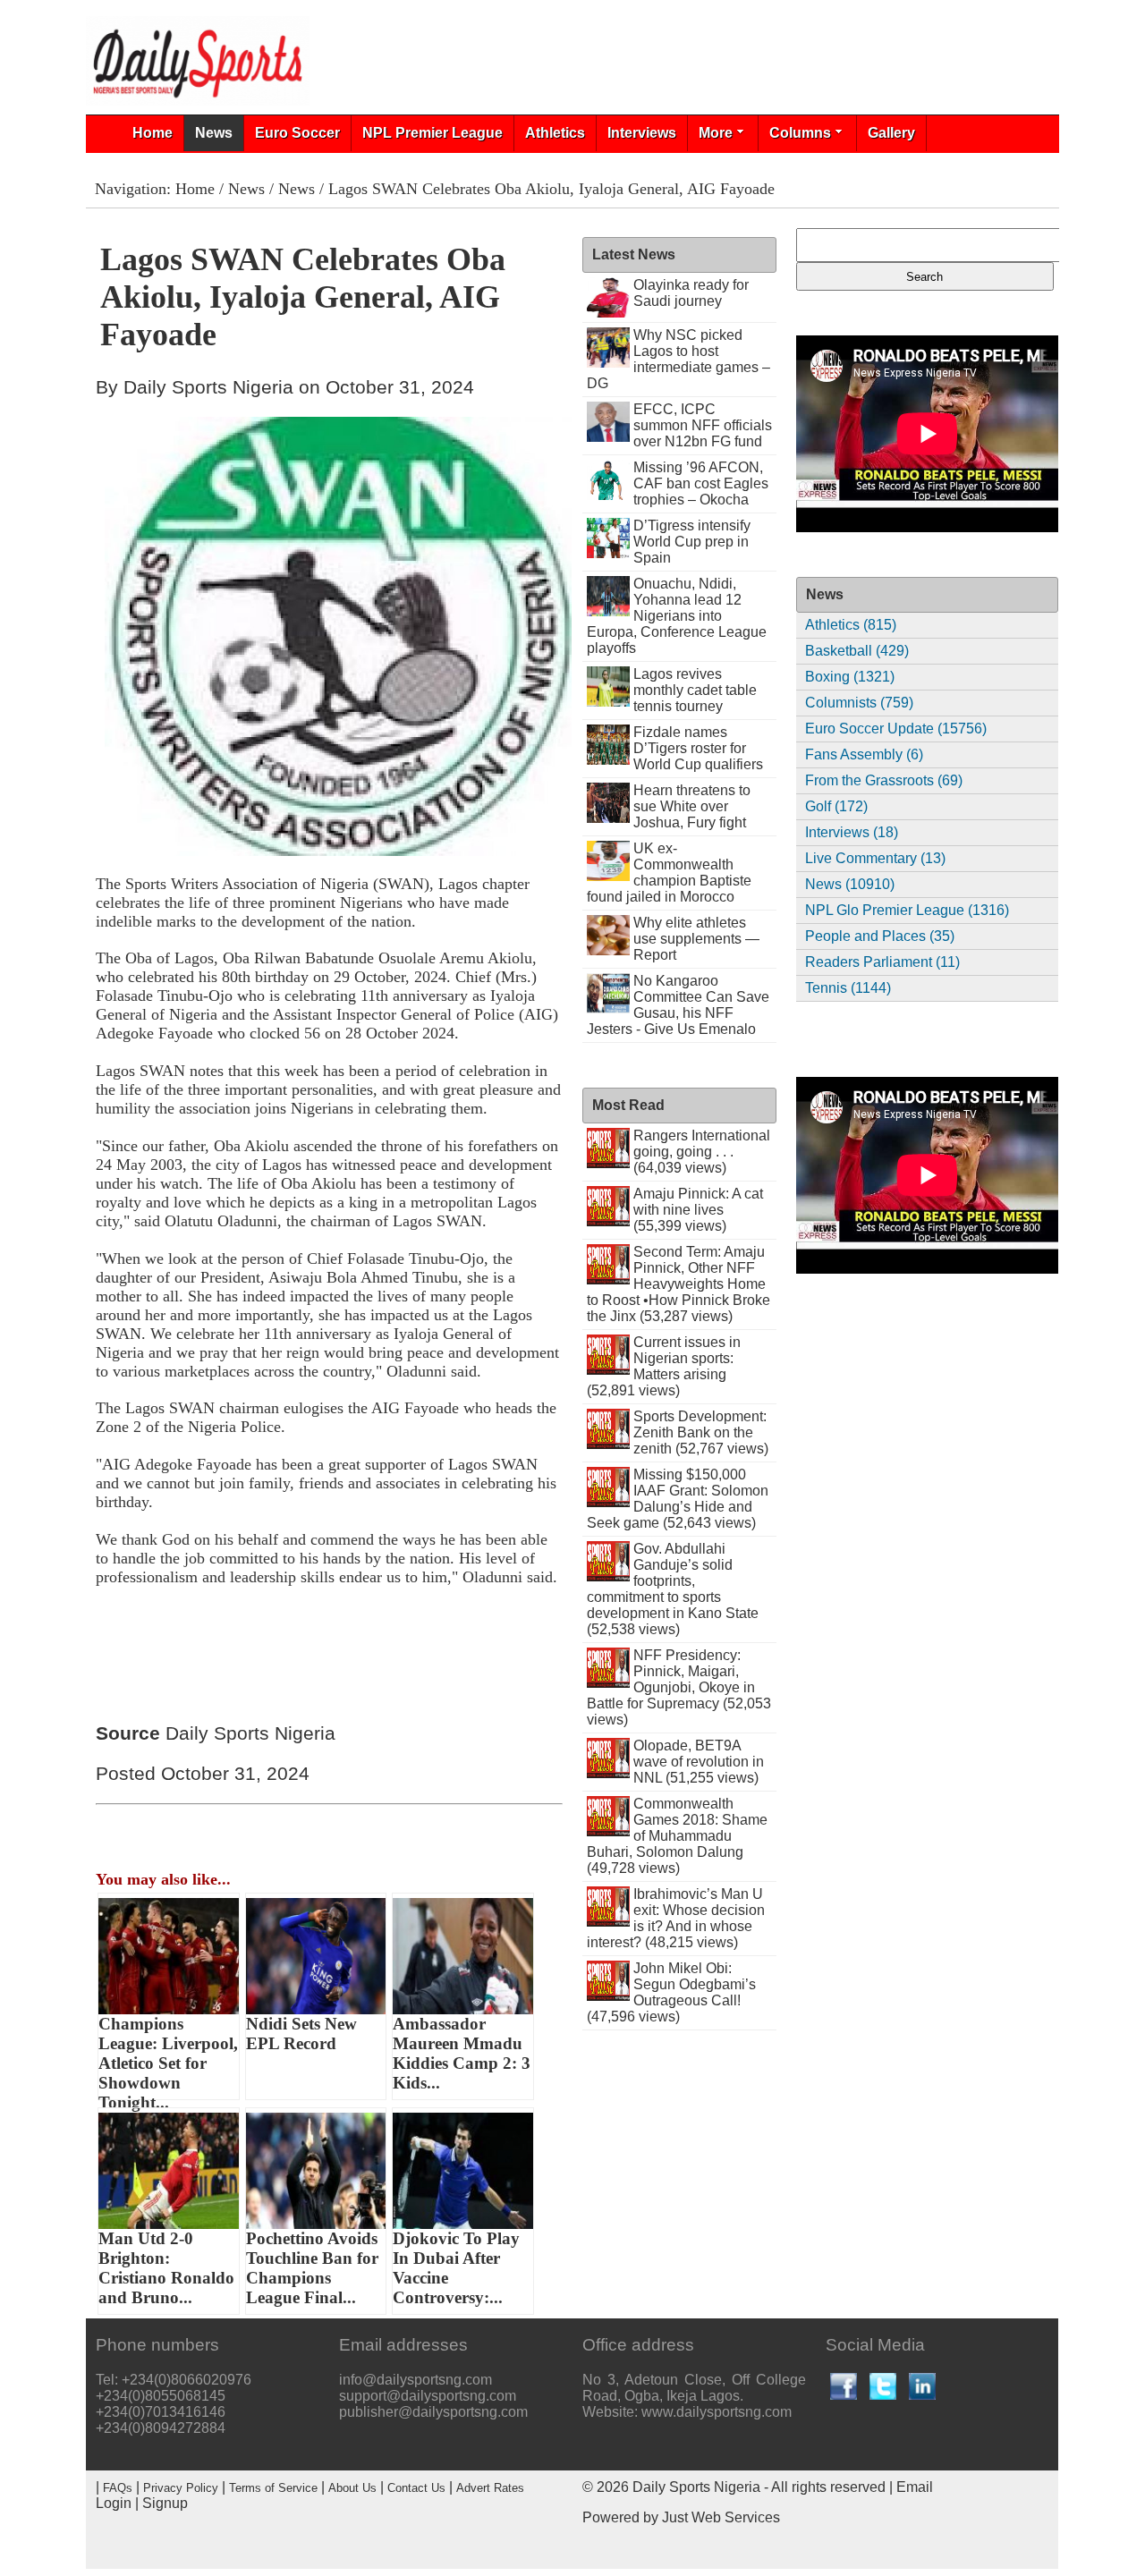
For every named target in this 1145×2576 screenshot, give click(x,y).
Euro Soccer (297, 133)
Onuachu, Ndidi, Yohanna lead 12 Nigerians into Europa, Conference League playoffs (677, 616)
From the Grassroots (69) (884, 780)
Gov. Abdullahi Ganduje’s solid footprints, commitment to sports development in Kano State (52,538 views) (673, 1589)
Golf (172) (836, 806)
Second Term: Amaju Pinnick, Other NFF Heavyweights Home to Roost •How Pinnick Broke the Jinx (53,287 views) (679, 1284)
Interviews (642, 133)
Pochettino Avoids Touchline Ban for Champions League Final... (312, 2268)
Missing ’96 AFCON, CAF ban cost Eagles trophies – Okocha (701, 483)
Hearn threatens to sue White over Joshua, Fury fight (692, 806)
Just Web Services (721, 2517)
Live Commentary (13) (875, 858)
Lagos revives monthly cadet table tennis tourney (695, 690)
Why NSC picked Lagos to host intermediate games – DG (679, 359)
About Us (352, 2488)
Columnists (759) (859, 703)
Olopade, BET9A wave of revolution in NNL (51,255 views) (699, 1762)
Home (153, 133)
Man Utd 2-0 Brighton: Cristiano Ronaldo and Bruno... (166, 2268)
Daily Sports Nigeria (696, 2487)
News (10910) (850, 884)
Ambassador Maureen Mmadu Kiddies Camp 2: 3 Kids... (462, 2053)
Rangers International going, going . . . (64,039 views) (702, 1152)
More (716, 133)
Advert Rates (490, 2488)
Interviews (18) (852, 832)
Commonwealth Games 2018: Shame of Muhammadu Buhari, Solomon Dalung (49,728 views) (677, 1836)
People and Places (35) (880, 936)
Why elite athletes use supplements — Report (696, 939)
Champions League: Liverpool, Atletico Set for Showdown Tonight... (168, 2057)
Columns (800, 133)
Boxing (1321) (850, 677)
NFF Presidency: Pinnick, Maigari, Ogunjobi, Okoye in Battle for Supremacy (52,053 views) (679, 1687)
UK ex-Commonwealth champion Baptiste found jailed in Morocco (669, 873)
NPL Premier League (433, 133)
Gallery (891, 133)
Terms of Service (273, 2488)
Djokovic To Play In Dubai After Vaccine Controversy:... (456, 2268)
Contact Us (416, 2488)
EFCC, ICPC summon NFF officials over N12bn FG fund (703, 425)
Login (114, 2503)
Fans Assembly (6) (864, 754)
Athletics (555, 133)
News (214, 133)
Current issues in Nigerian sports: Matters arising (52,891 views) (664, 1366)
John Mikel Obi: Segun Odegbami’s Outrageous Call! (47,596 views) (671, 1992)
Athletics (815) (851, 625)
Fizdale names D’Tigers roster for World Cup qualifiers (698, 748)
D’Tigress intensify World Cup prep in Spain (692, 542)
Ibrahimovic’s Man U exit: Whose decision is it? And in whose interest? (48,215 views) (676, 1918)
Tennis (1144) (848, 988)
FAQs (118, 2488)
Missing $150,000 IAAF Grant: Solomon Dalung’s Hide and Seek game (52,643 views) (678, 1499)
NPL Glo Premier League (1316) (907, 910)
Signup (165, 2503)
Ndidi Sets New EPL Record (301, 2034)
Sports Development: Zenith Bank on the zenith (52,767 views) (701, 1432)
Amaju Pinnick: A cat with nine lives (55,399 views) (698, 1210)
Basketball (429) (857, 651)
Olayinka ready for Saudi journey (691, 293)
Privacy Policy (181, 2488)
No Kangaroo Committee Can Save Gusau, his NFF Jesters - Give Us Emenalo (678, 1005)
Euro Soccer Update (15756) (896, 729)
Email (915, 2487)
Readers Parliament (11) (882, 962)
